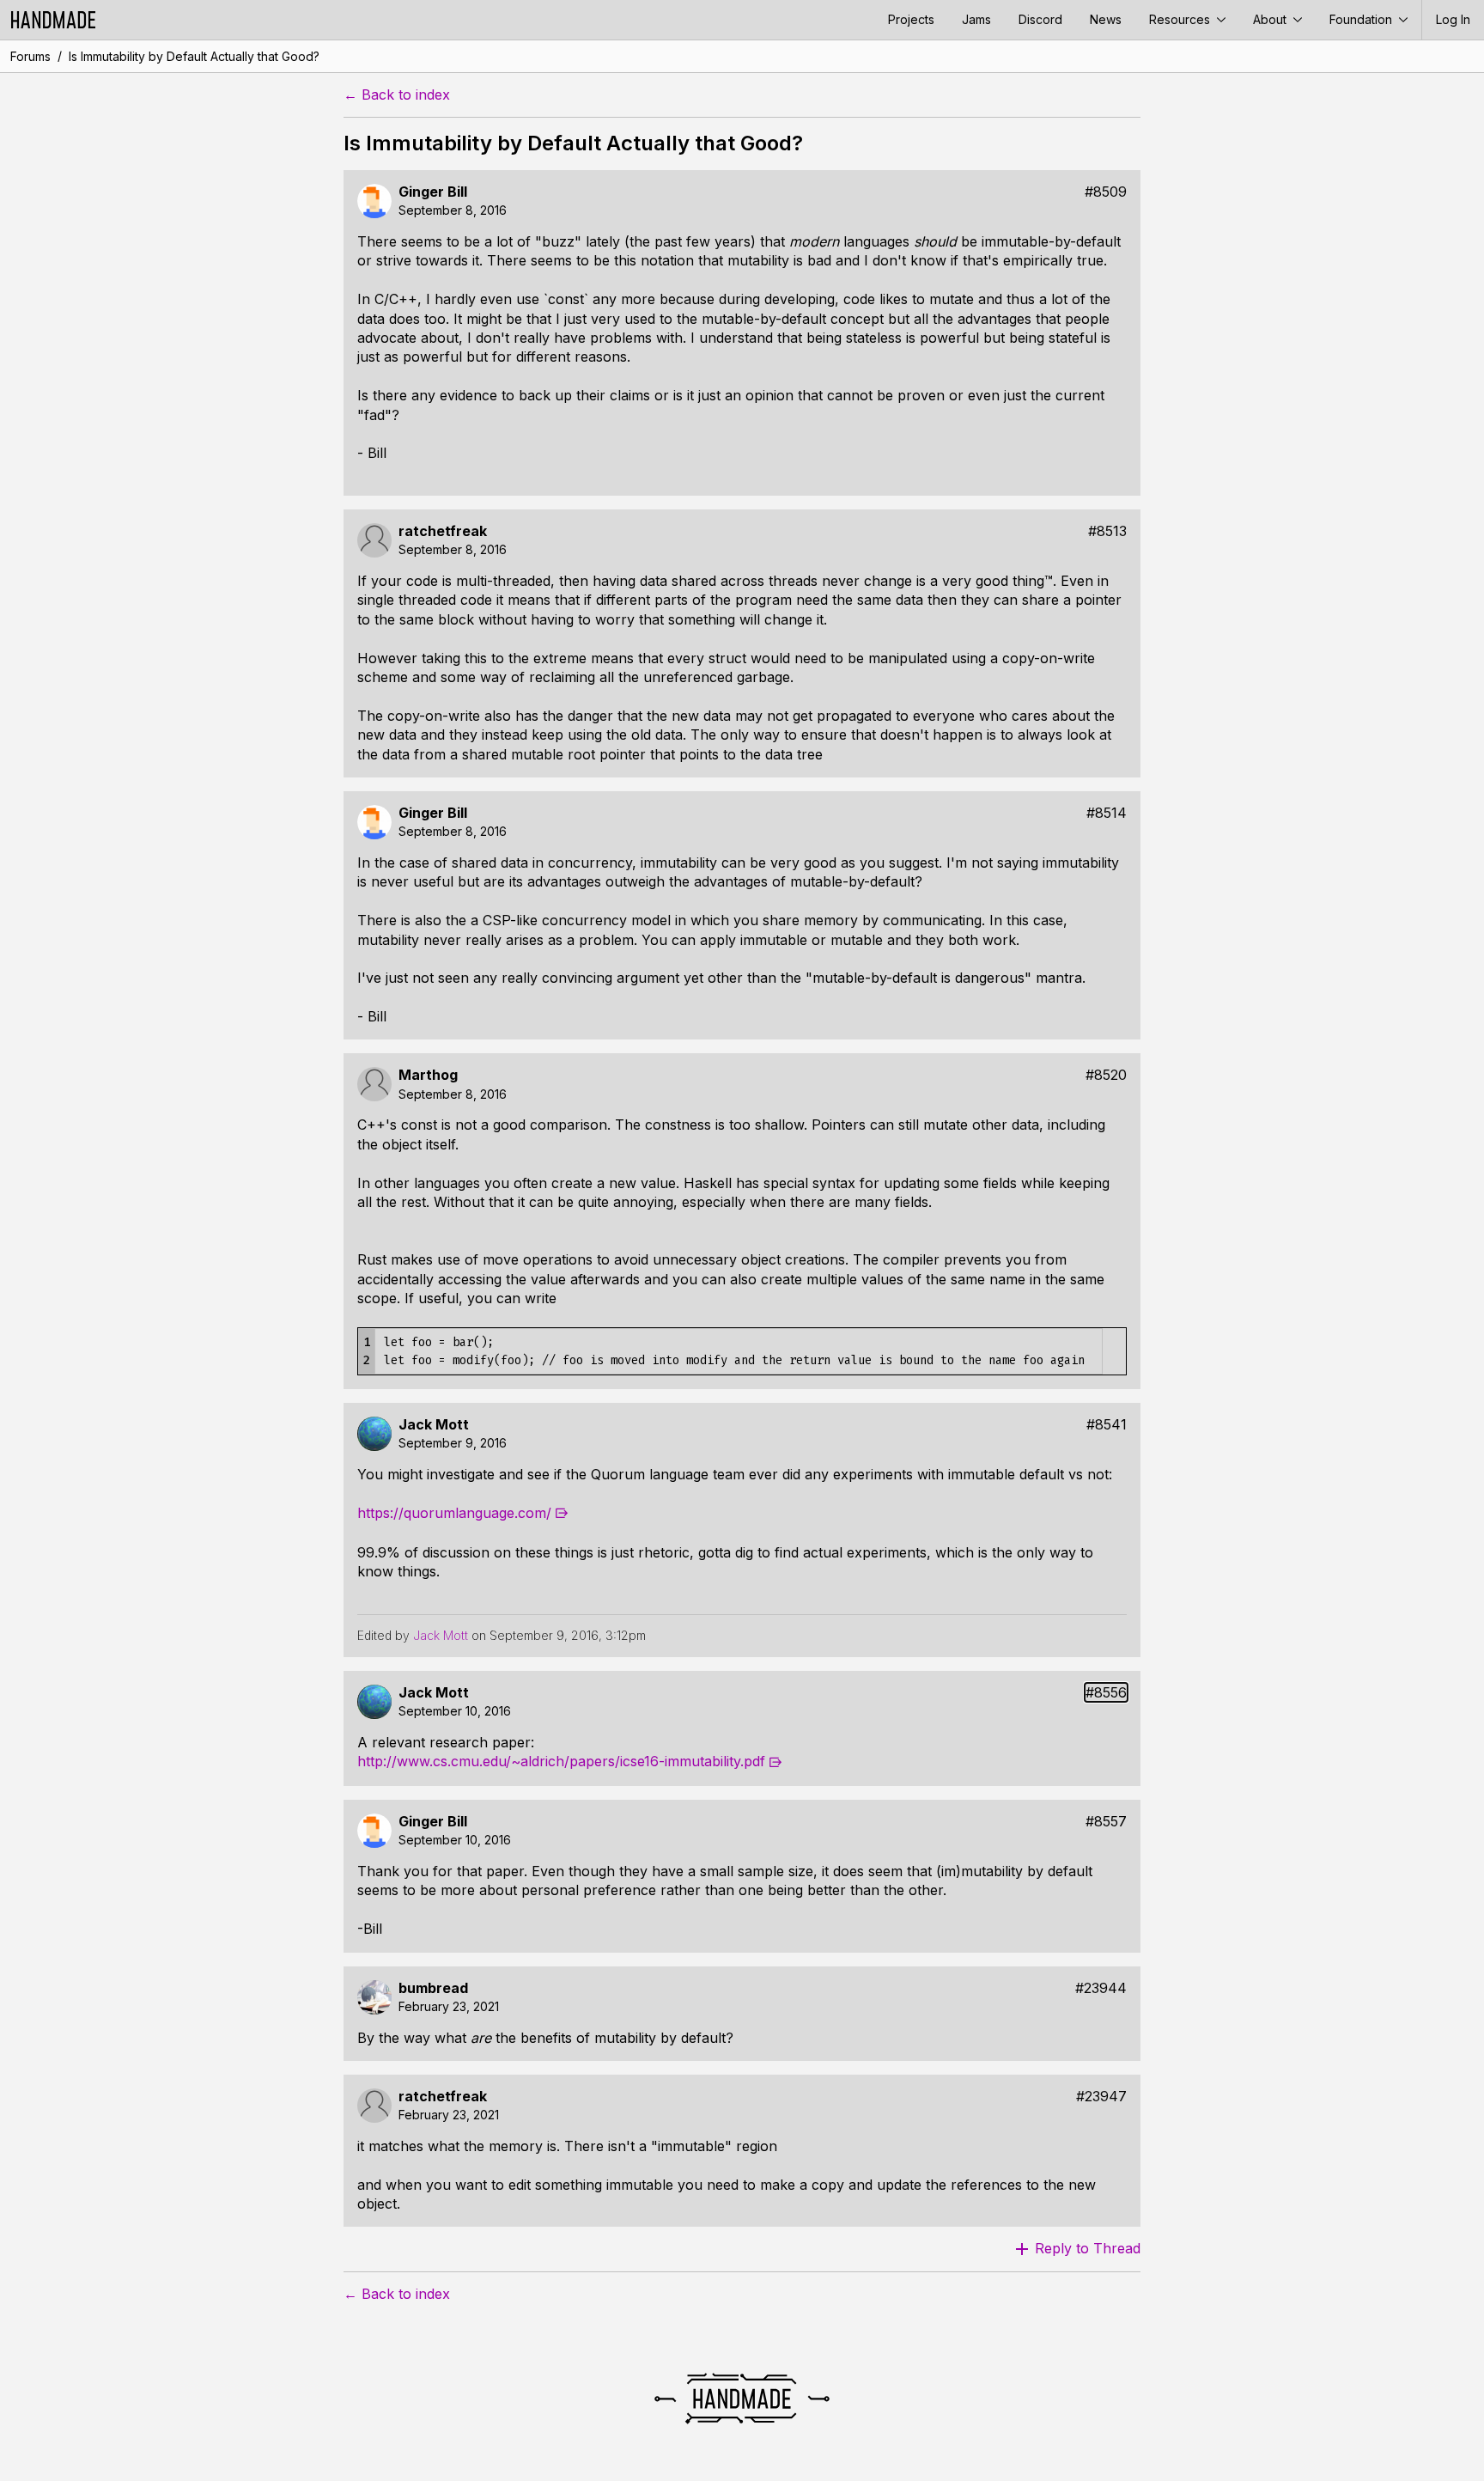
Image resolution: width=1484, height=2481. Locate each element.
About (1271, 19)
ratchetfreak (443, 531)
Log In (1453, 19)
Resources (1181, 19)
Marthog (428, 1075)
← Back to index (397, 95)
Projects (911, 19)
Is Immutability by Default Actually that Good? (194, 56)
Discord (1040, 19)
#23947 (1101, 2097)
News (1106, 19)
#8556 (1106, 1693)
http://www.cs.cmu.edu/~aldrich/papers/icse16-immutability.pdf (561, 1761)
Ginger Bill (433, 192)
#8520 (1106, 1075)
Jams (976, 19)
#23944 (1101, 1988)
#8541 (1107, 1425)
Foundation (1362, 19)
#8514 (1107, 813)
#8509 (1106, 192)
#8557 (1106, 1822)
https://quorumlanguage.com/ (454, 1513)
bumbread (433, 1988)
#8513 (1107, 531)
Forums (30, 56)
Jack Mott (434, 1425)
